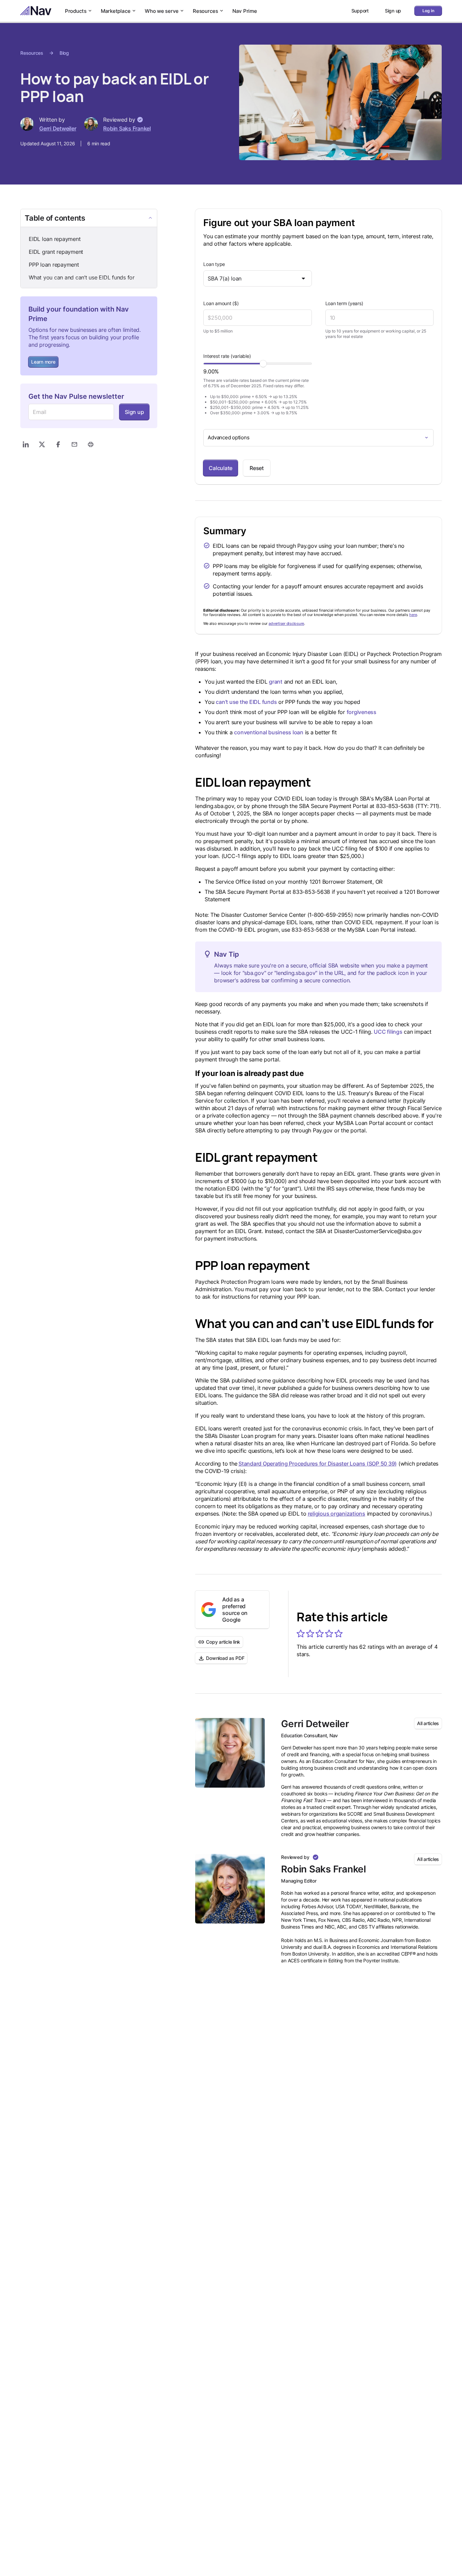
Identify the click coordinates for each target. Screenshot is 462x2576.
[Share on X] (42, 444)
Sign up (134, 412)
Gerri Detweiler (58, 128)
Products (76, 11)
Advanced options (228, 437)
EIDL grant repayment (56, 252)
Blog (64, 53)
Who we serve (162, 11)
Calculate (221, 468)
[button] (301, 1634)
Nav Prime (245, 11)
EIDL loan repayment (55, 239)
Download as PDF (225, 1658)
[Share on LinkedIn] (26, 444)
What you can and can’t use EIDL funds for (82, 277)
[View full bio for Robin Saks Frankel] (230, 1889)
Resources (205, 11)
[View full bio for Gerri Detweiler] (230, 1753)
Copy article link (223, 1642)
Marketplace (116, 11)
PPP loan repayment (54, 265)
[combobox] (257, 278)
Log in (428, 11)
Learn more (43, 362)
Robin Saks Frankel (127, 128)
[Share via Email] (74, 444)
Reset (257, 468)
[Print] (91, 444)
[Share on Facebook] (58, 444)
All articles (428, 1723)
